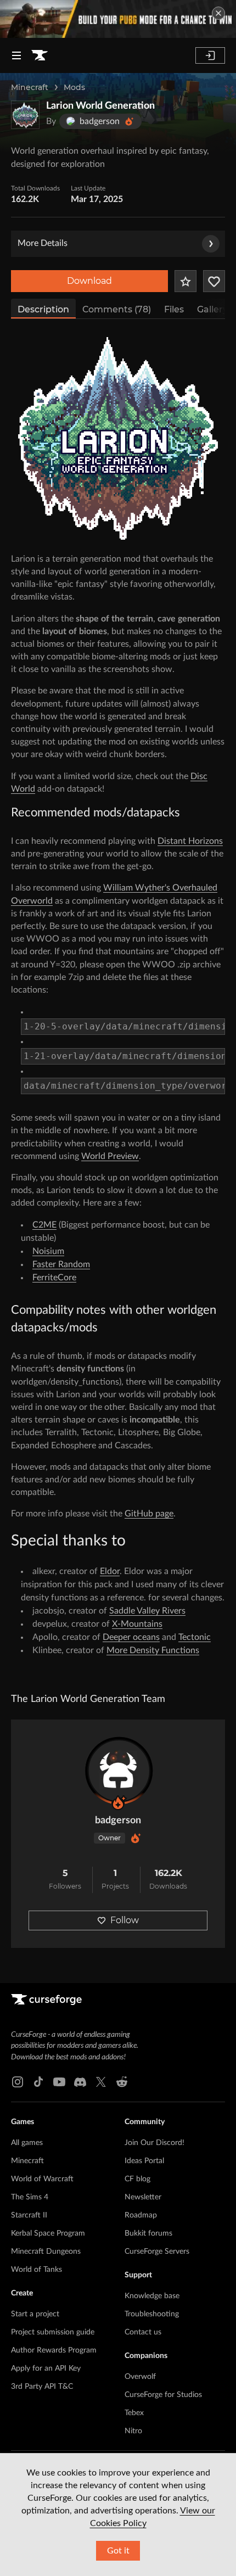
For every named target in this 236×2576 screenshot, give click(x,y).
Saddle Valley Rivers (147, 1611)
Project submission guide (53, 2332)
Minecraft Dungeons (46, 2252)
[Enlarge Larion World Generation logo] (25, 115)
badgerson (118, 1821)
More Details (43, 243)
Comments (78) (117, 309)
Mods (74, 87)
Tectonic (195, 1637)
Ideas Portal (144, 2161)
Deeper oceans (131, 1637)
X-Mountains (137, 1624)
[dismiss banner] (218, 13)
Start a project (35, 2314)
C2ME (44, 1225)
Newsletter (143, 2197)
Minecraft (30, 87)
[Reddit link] (122, 2082)
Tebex (134, 2413)
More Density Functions (153, 1650)
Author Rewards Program (54, 2350)
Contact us (143, 2332)
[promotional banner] (118, 19)
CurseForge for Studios (163, 2395)
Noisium (48, 1251)
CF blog (137, 2179)
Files (174, 309)
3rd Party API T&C (42, 2387)
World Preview (110, 1156)
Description (43, 309)
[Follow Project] (214, 281)
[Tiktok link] (38, 2082)
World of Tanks (36, 2270)
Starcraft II (29, 2215)
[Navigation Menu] (16, 55)
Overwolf (140, 2377)
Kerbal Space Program (48, 2233)
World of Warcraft (42, 2179)
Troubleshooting (152, 2314)
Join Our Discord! (154, 2143)
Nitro (133, 2431)
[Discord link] (80, 2082)
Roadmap (141, 2215)
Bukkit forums (148, 2233)
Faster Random (61, 1264)
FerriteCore (54, 1278)
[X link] (101, 2082)
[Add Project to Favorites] (186, 281)
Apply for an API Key (46, 2368)
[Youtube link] (59, 2082)
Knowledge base (152, 2296)
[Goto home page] (40, 55)
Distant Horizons (190, 841)
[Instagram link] (18, 2082)
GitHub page (149, 1514)
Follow (125, 1920)
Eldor (110, 1571)
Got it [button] (118, 2551)
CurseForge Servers (157, 2252)
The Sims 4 (30, 2197)
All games (27, 2143)
